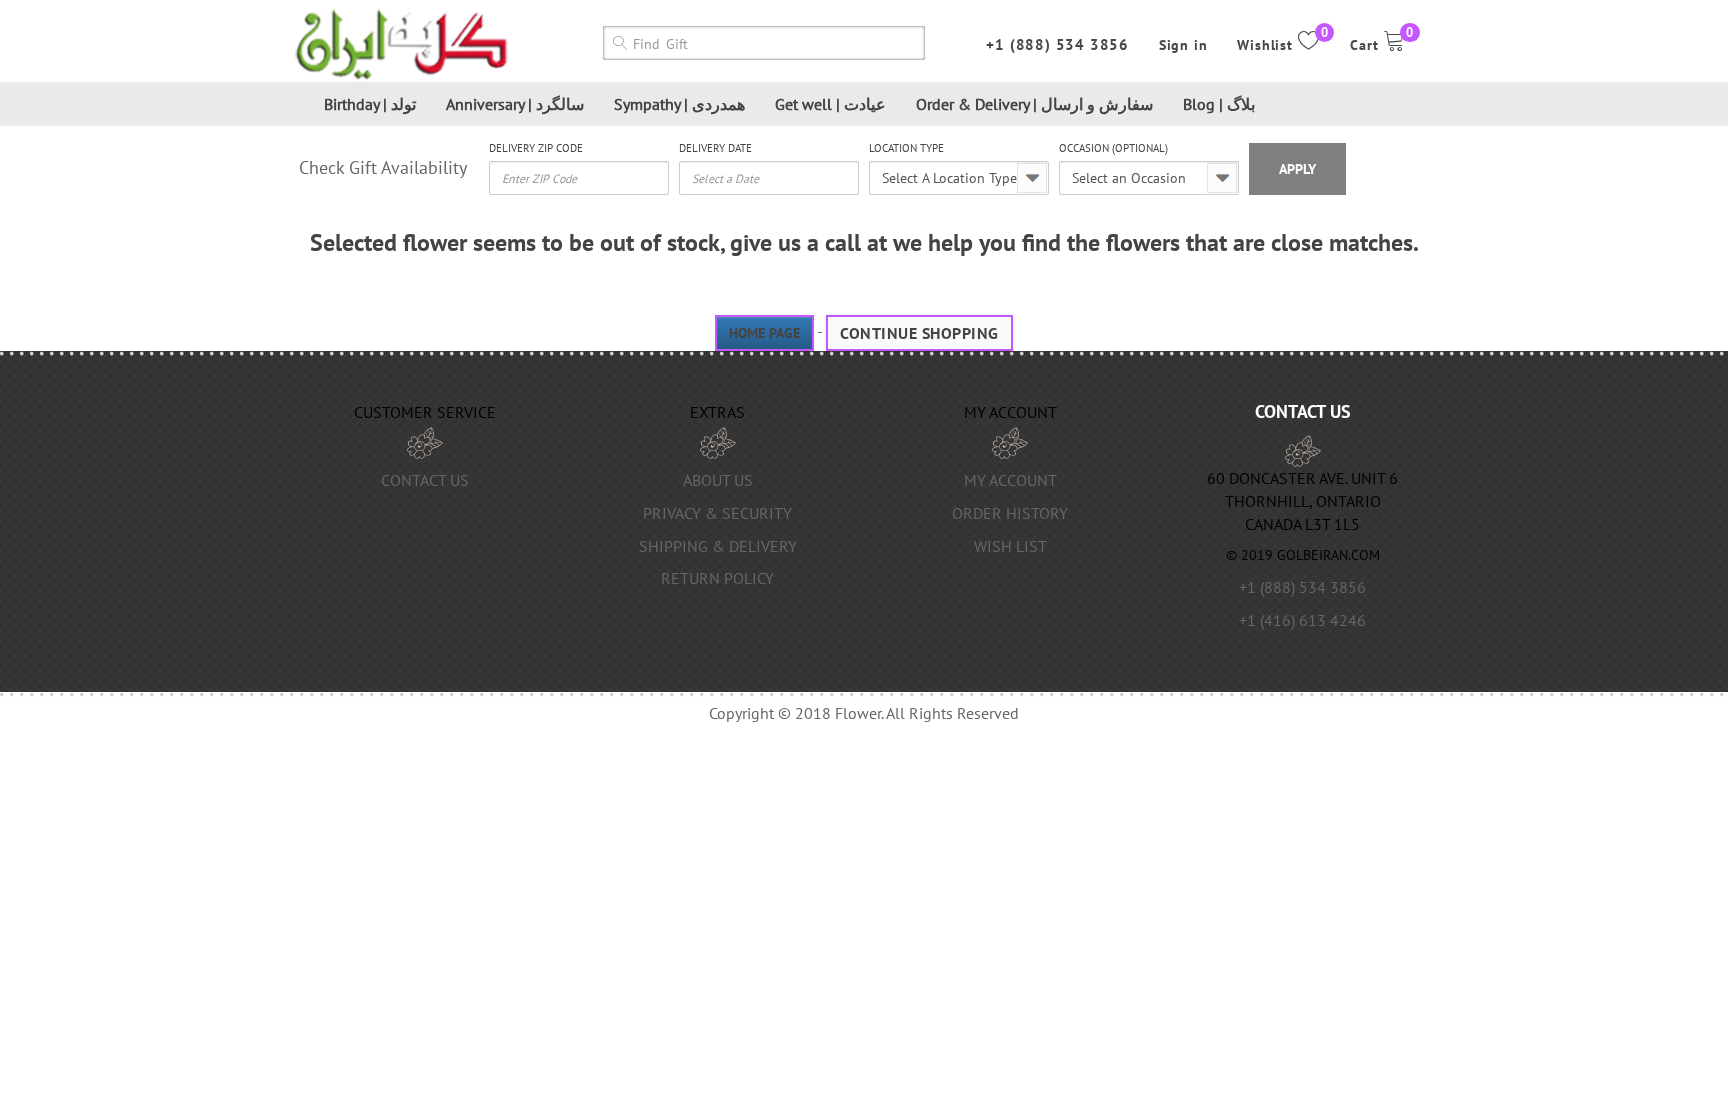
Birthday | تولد (370, 104)
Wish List (1010, 546)
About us (718, 480)
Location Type (906, 148)
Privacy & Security (717, 513)
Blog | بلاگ (1219, 104)
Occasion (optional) (1113, 148)
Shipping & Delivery (718, 546)
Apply (1297, 169)
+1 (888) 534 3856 (1057, 44)
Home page (764, 333)
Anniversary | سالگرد (515, 104)
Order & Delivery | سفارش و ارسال (1034, 104)
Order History (1010, 513)
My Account (1010, 480)
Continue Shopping (919, 333)
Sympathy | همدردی (679, 104)
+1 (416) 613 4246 (1302, 620)
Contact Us (425, 480)
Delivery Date (715, 148)
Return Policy (717, 578)
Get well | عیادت (830, 104)
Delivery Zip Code (536, 148)
